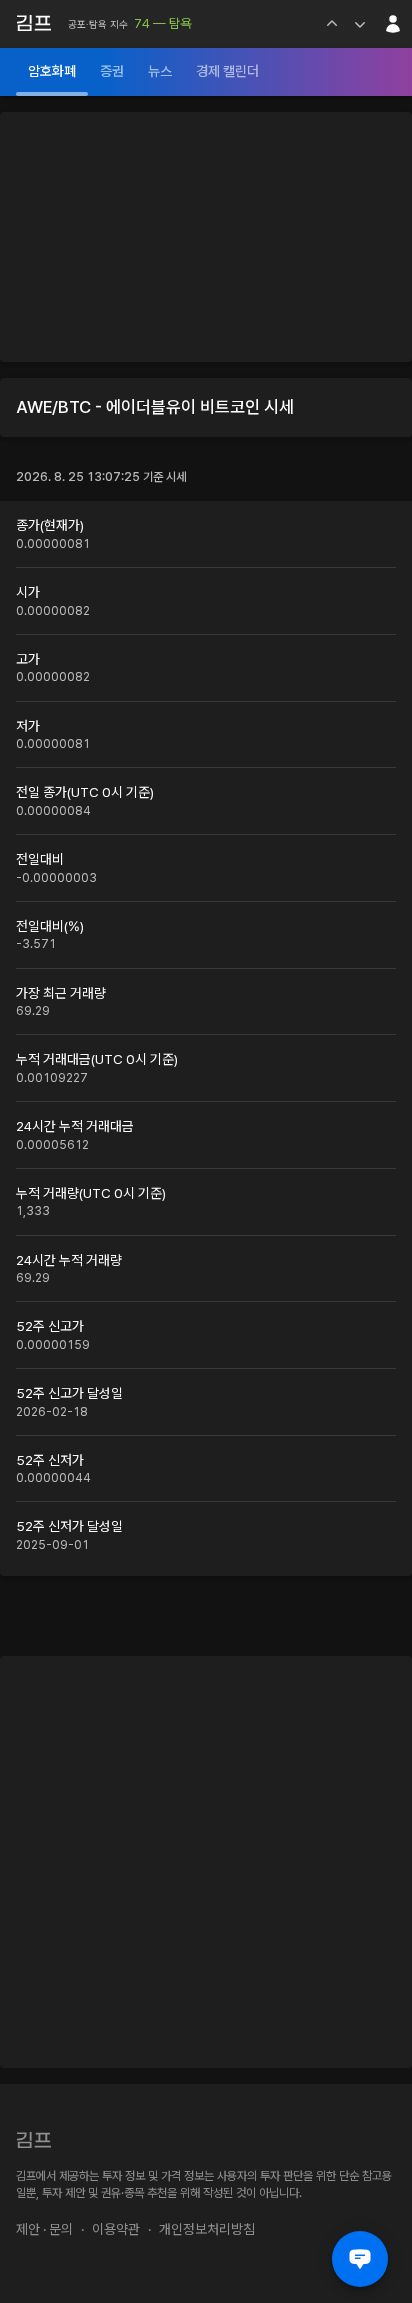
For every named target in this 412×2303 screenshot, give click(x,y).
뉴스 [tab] (160, 71)
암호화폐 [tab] (52, 71)
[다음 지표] (360, 24)
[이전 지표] (332, 24)
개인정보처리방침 (207, 2229)
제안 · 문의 (44, 2229)
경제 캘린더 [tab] (227, 71)
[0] (360, 2259)
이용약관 (116, 2229)
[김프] (34, 23)
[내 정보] (393, 24)
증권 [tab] (112, 71)
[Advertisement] (206, 237)
